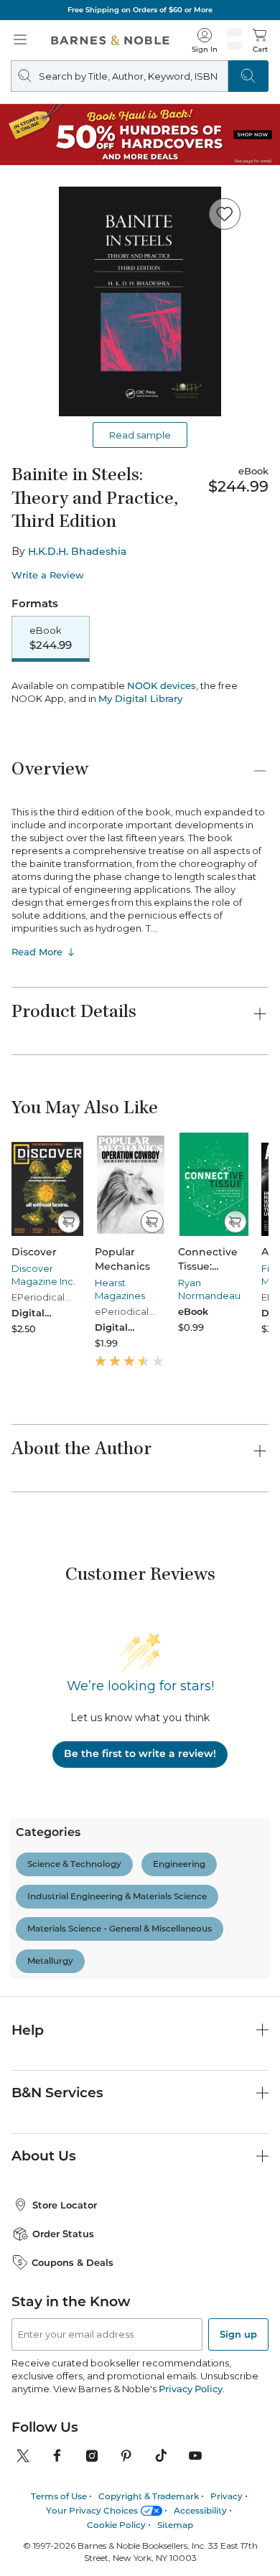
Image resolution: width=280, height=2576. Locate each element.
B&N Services (57, 2179)
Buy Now (140, 731)
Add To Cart (140, 694)
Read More (37, 1038)
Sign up (238, 2420)
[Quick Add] (69, 1308)
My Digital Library (140, 784)
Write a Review (48, 575)
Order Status (63, 2320)
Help (28, 2116)
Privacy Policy (191, 2475)
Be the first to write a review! (140, 1840)
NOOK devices (162, 772)
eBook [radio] (51, 638)
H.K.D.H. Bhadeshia (77, 551)
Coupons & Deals (73, 2348)
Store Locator (65, 2291)
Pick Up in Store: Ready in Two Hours (145, 10)
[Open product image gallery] (140, 301)
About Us (44, 2242)
